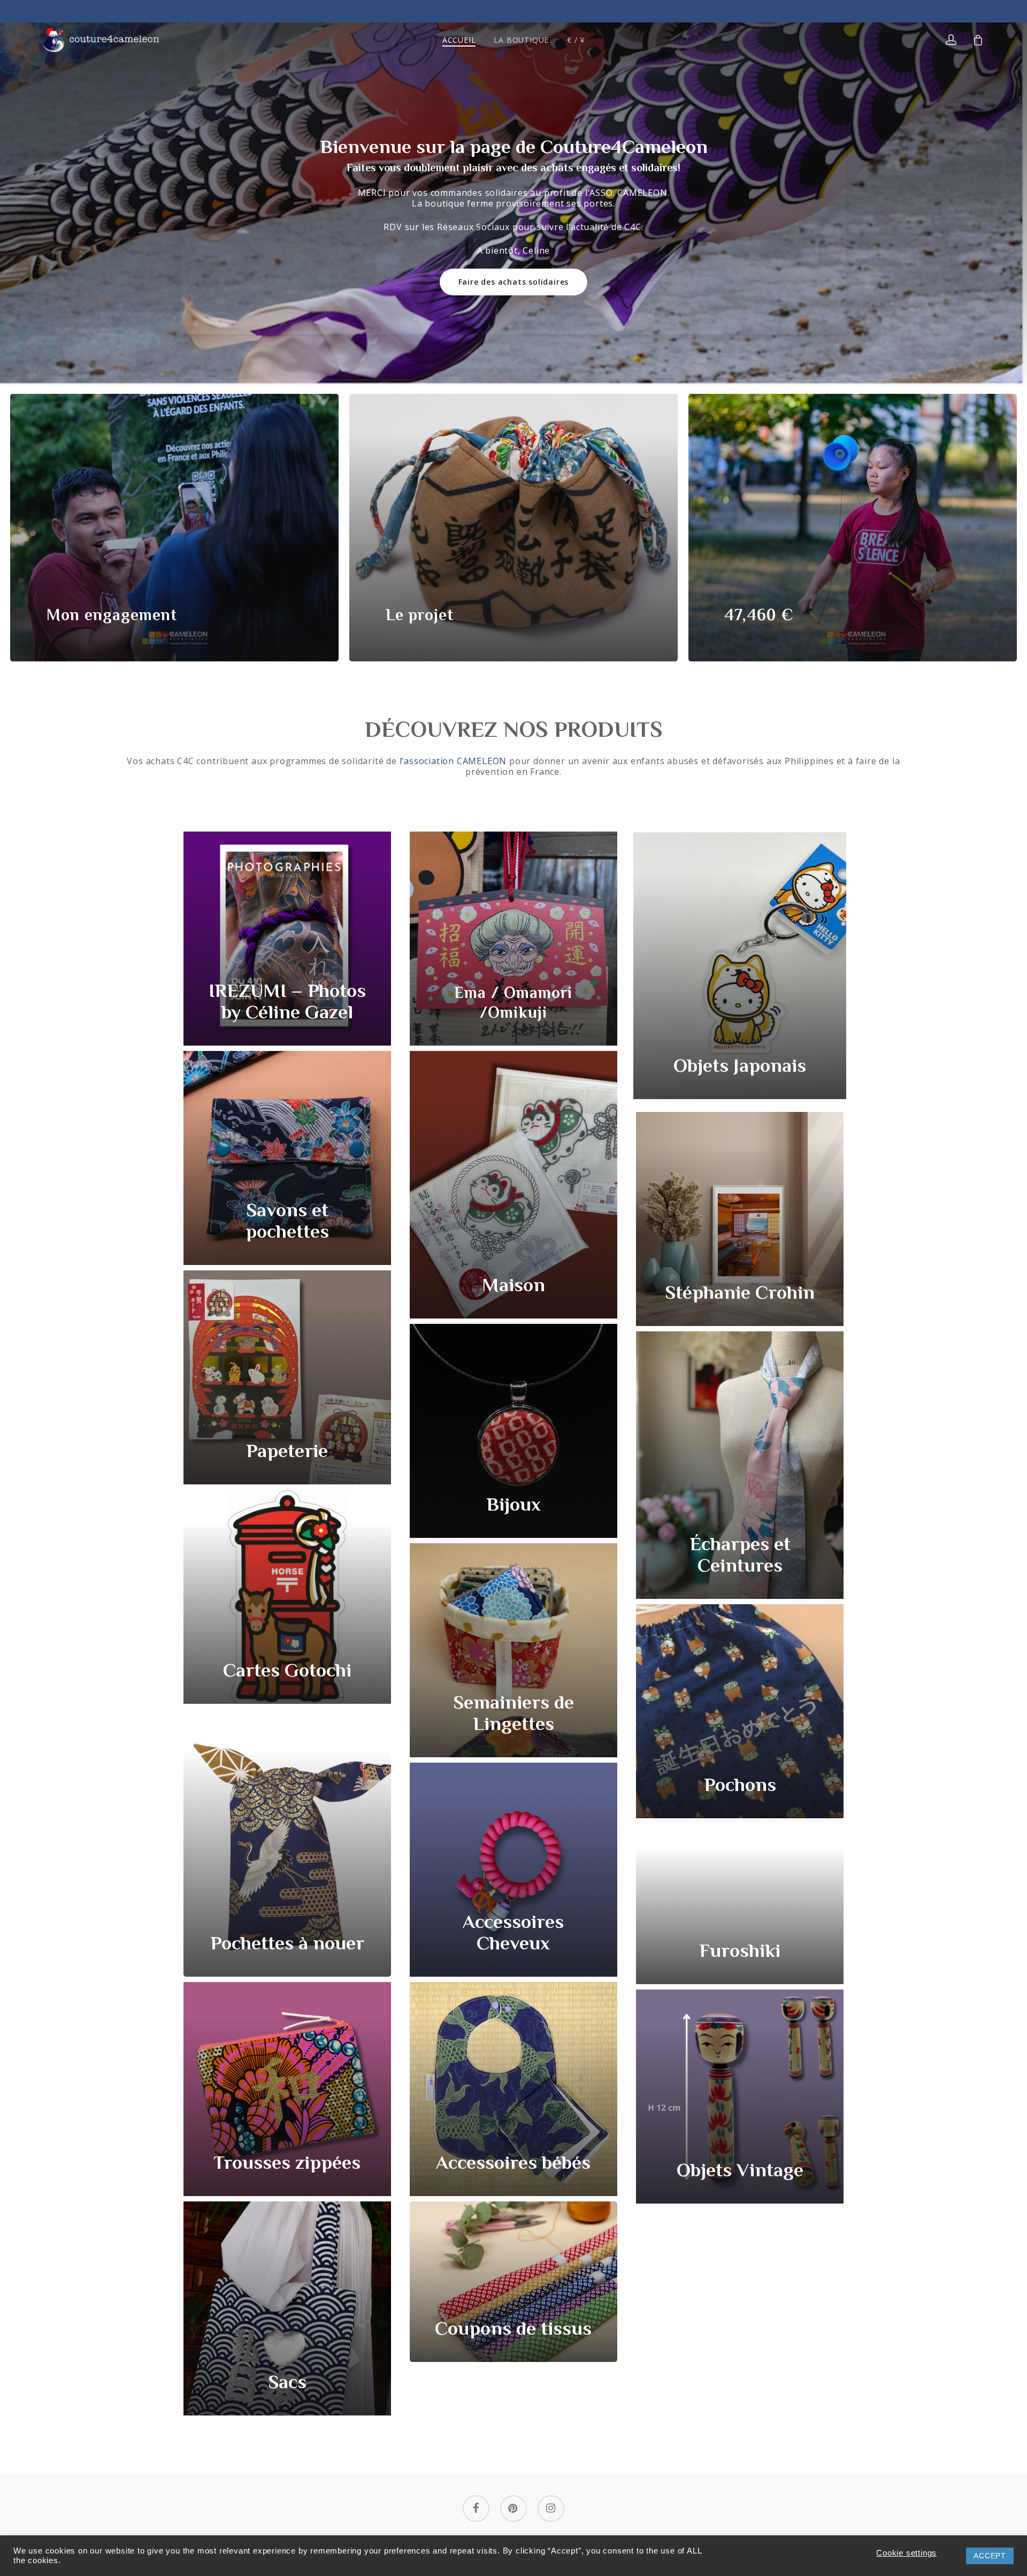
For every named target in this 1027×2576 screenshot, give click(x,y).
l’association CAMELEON (453, 761)
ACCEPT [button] (990, 2556)
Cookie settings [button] (906, 2553)
